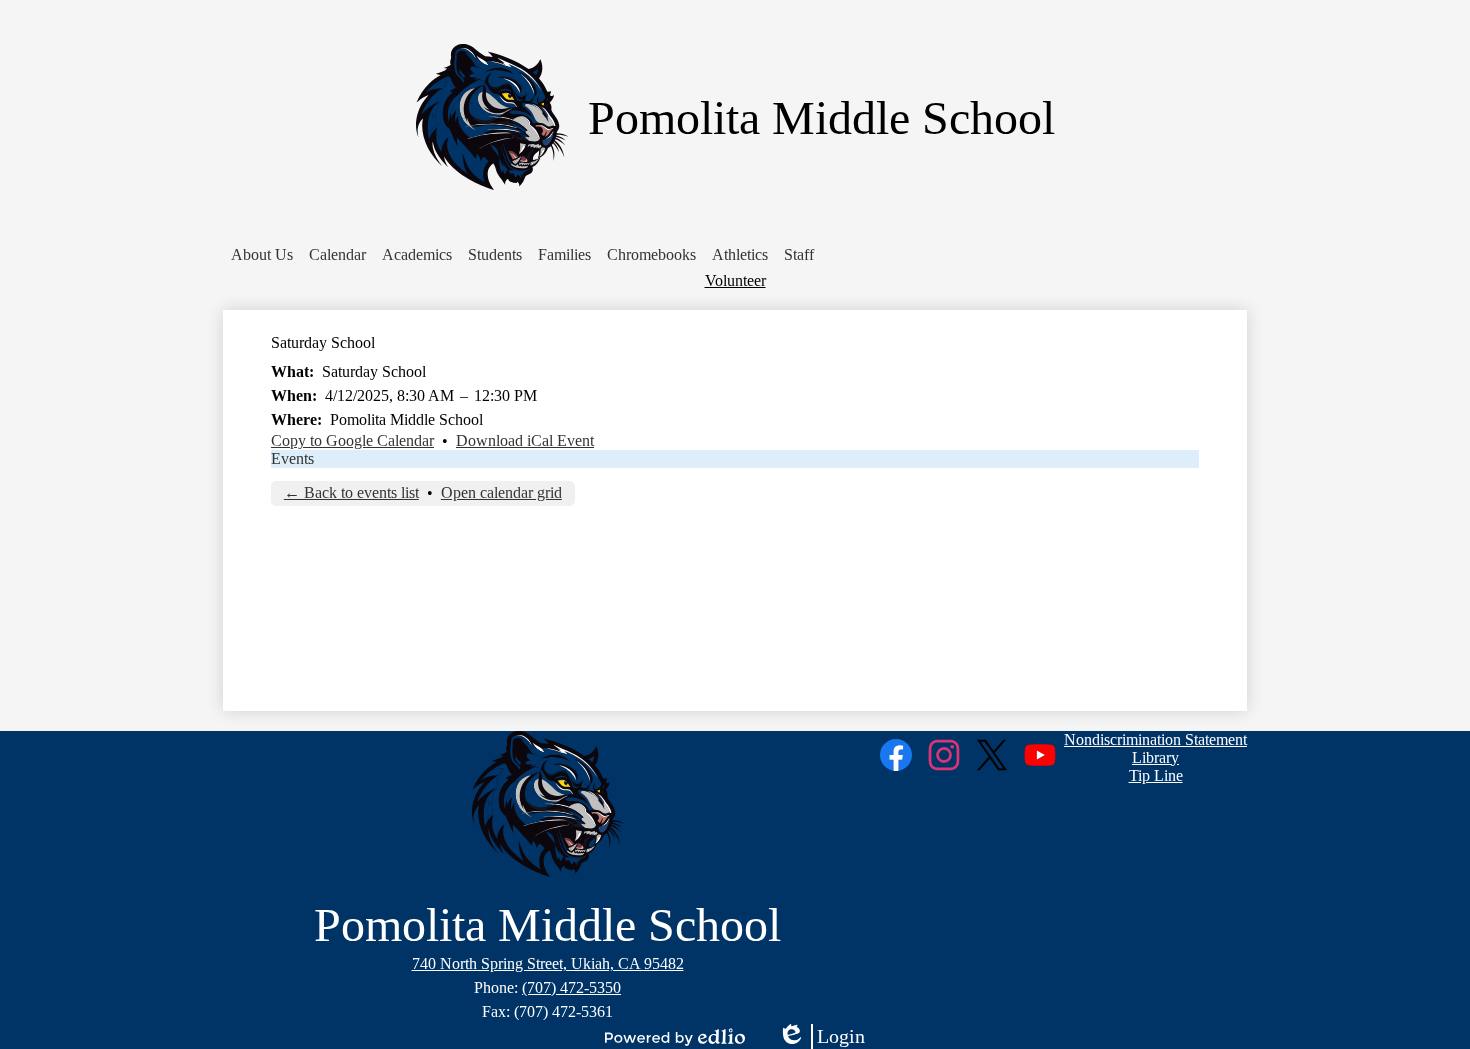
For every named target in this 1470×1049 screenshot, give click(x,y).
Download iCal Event (525, 440)
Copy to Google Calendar (352, 440)
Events (292, 458)
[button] (262, 255)
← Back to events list (351, 492)
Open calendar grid (501, 492)
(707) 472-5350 (571, 987)
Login (821, 1037)
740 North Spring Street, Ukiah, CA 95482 (548, 963)
